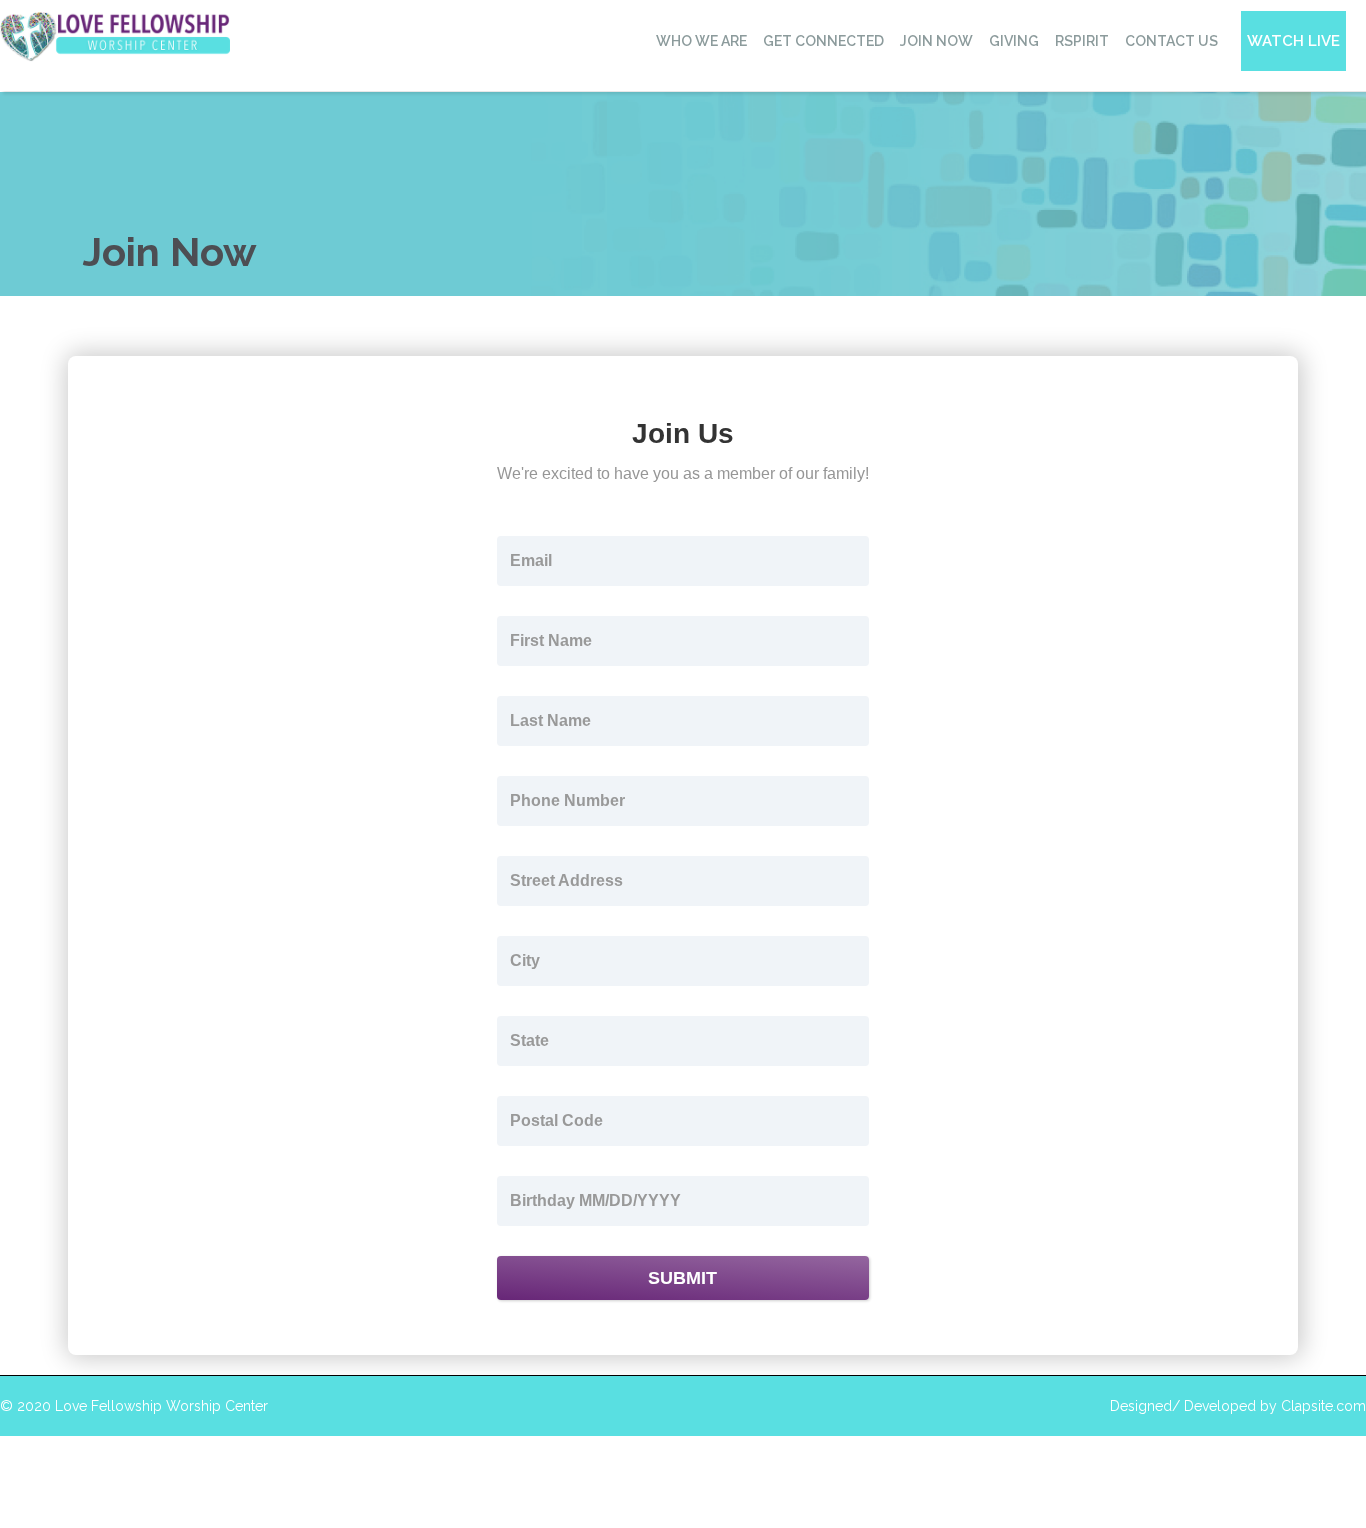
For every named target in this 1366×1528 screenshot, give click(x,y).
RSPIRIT (1082, 41)
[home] (115, 36)
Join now (936, 41)
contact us (1171, 41)
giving (1014, 41)
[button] (700, 41)
